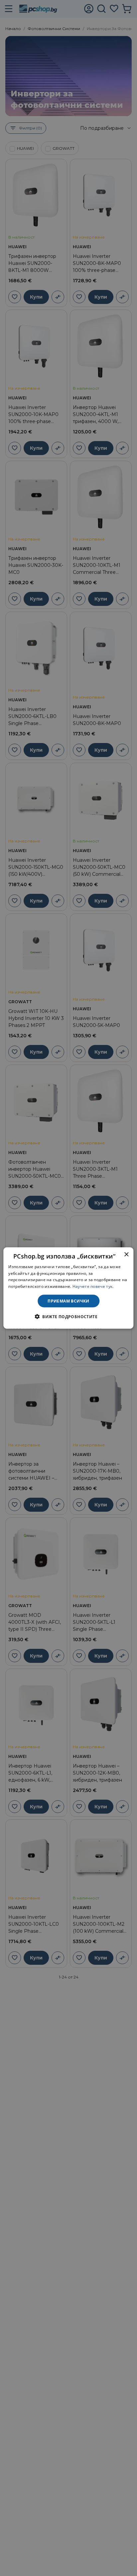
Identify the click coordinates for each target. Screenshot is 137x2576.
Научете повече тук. (93, 1286)
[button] (68, 1317)
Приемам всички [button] (68, 1301)
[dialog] (68, 1288)
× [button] (126, 1254)
